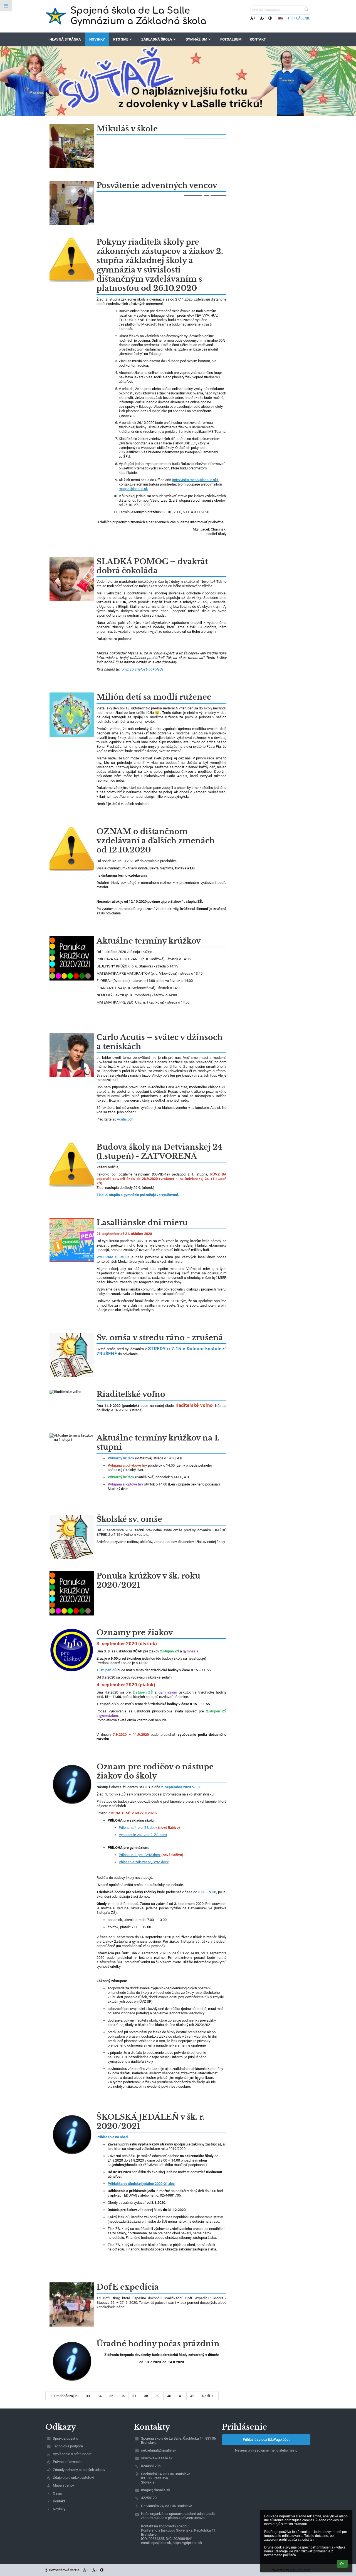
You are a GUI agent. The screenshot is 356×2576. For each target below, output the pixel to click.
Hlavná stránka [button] (65, 39)
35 (111, 2396)
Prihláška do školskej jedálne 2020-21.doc (141, 2184)
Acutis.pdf (125, 1119)
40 (169, 2396)
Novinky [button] (97, 39)
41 (181, 2396)
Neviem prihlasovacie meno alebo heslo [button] (266, 2450)
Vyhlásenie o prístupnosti (73, 2454)
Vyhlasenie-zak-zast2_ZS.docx (143, 1835)
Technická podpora (68, 2446)
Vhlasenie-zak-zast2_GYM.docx (144, 1862)
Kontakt (59, 2501)
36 (123, 2396)
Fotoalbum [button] (231, 39)
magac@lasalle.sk (133, 489)
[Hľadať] (306, 9)
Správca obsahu (65, 2438)
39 (157, 2396)
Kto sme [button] (121, 39)
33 (88, 2396)
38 (146, 2396)
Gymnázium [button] (196, 39)
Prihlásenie (299, 18)
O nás (57, 2493)
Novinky (59, 2509)
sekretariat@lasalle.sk (159, 2450)
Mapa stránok (64, 2485)
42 (192, 2396)
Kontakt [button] (258, 39)
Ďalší (206, 2396)
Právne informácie (67, 2462)
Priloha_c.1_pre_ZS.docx (138, 1828)
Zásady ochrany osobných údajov (79, 2470)
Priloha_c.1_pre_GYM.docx (140, 1855)
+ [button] (254, 18)
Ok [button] (342, 2564)
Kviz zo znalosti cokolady (143, 669)
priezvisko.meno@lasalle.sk (195, 480)
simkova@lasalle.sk (157, 2458)
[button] (270, 18)
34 (100, 2396)
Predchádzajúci (66, 2396)
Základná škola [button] (157, 39)
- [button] (264, 18)
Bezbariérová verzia (64, 2570)
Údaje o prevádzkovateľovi (73, 2478)
